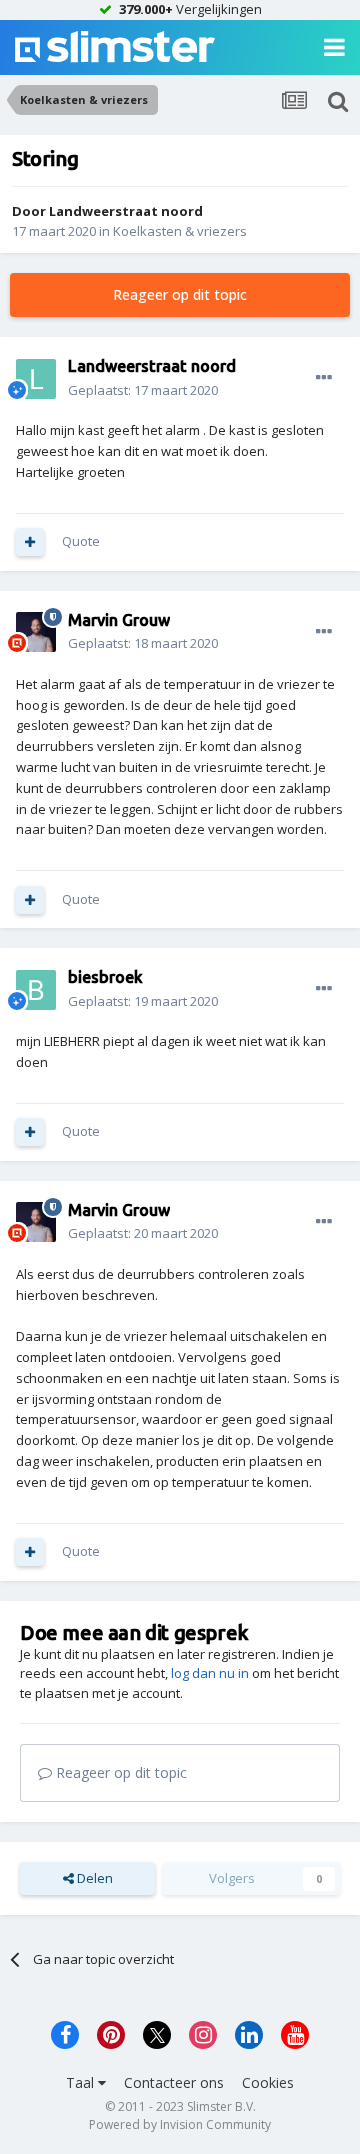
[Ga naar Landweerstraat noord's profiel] (36, 379)
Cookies (268, 2082)
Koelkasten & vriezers (180, 231)
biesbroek (105, 977)
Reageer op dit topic (180, 294)
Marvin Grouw (119, 620)
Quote (81, 541)
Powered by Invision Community (180, 2124)
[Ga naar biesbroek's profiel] (36, 990)
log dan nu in (210, 1673)
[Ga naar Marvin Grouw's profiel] (36, 632)
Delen (93, 1878)
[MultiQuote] (30, 542)
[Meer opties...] (324, 378)
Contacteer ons (174, 2082)
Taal (82, 2082)
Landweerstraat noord (126, 211)
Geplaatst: (143, 390)
